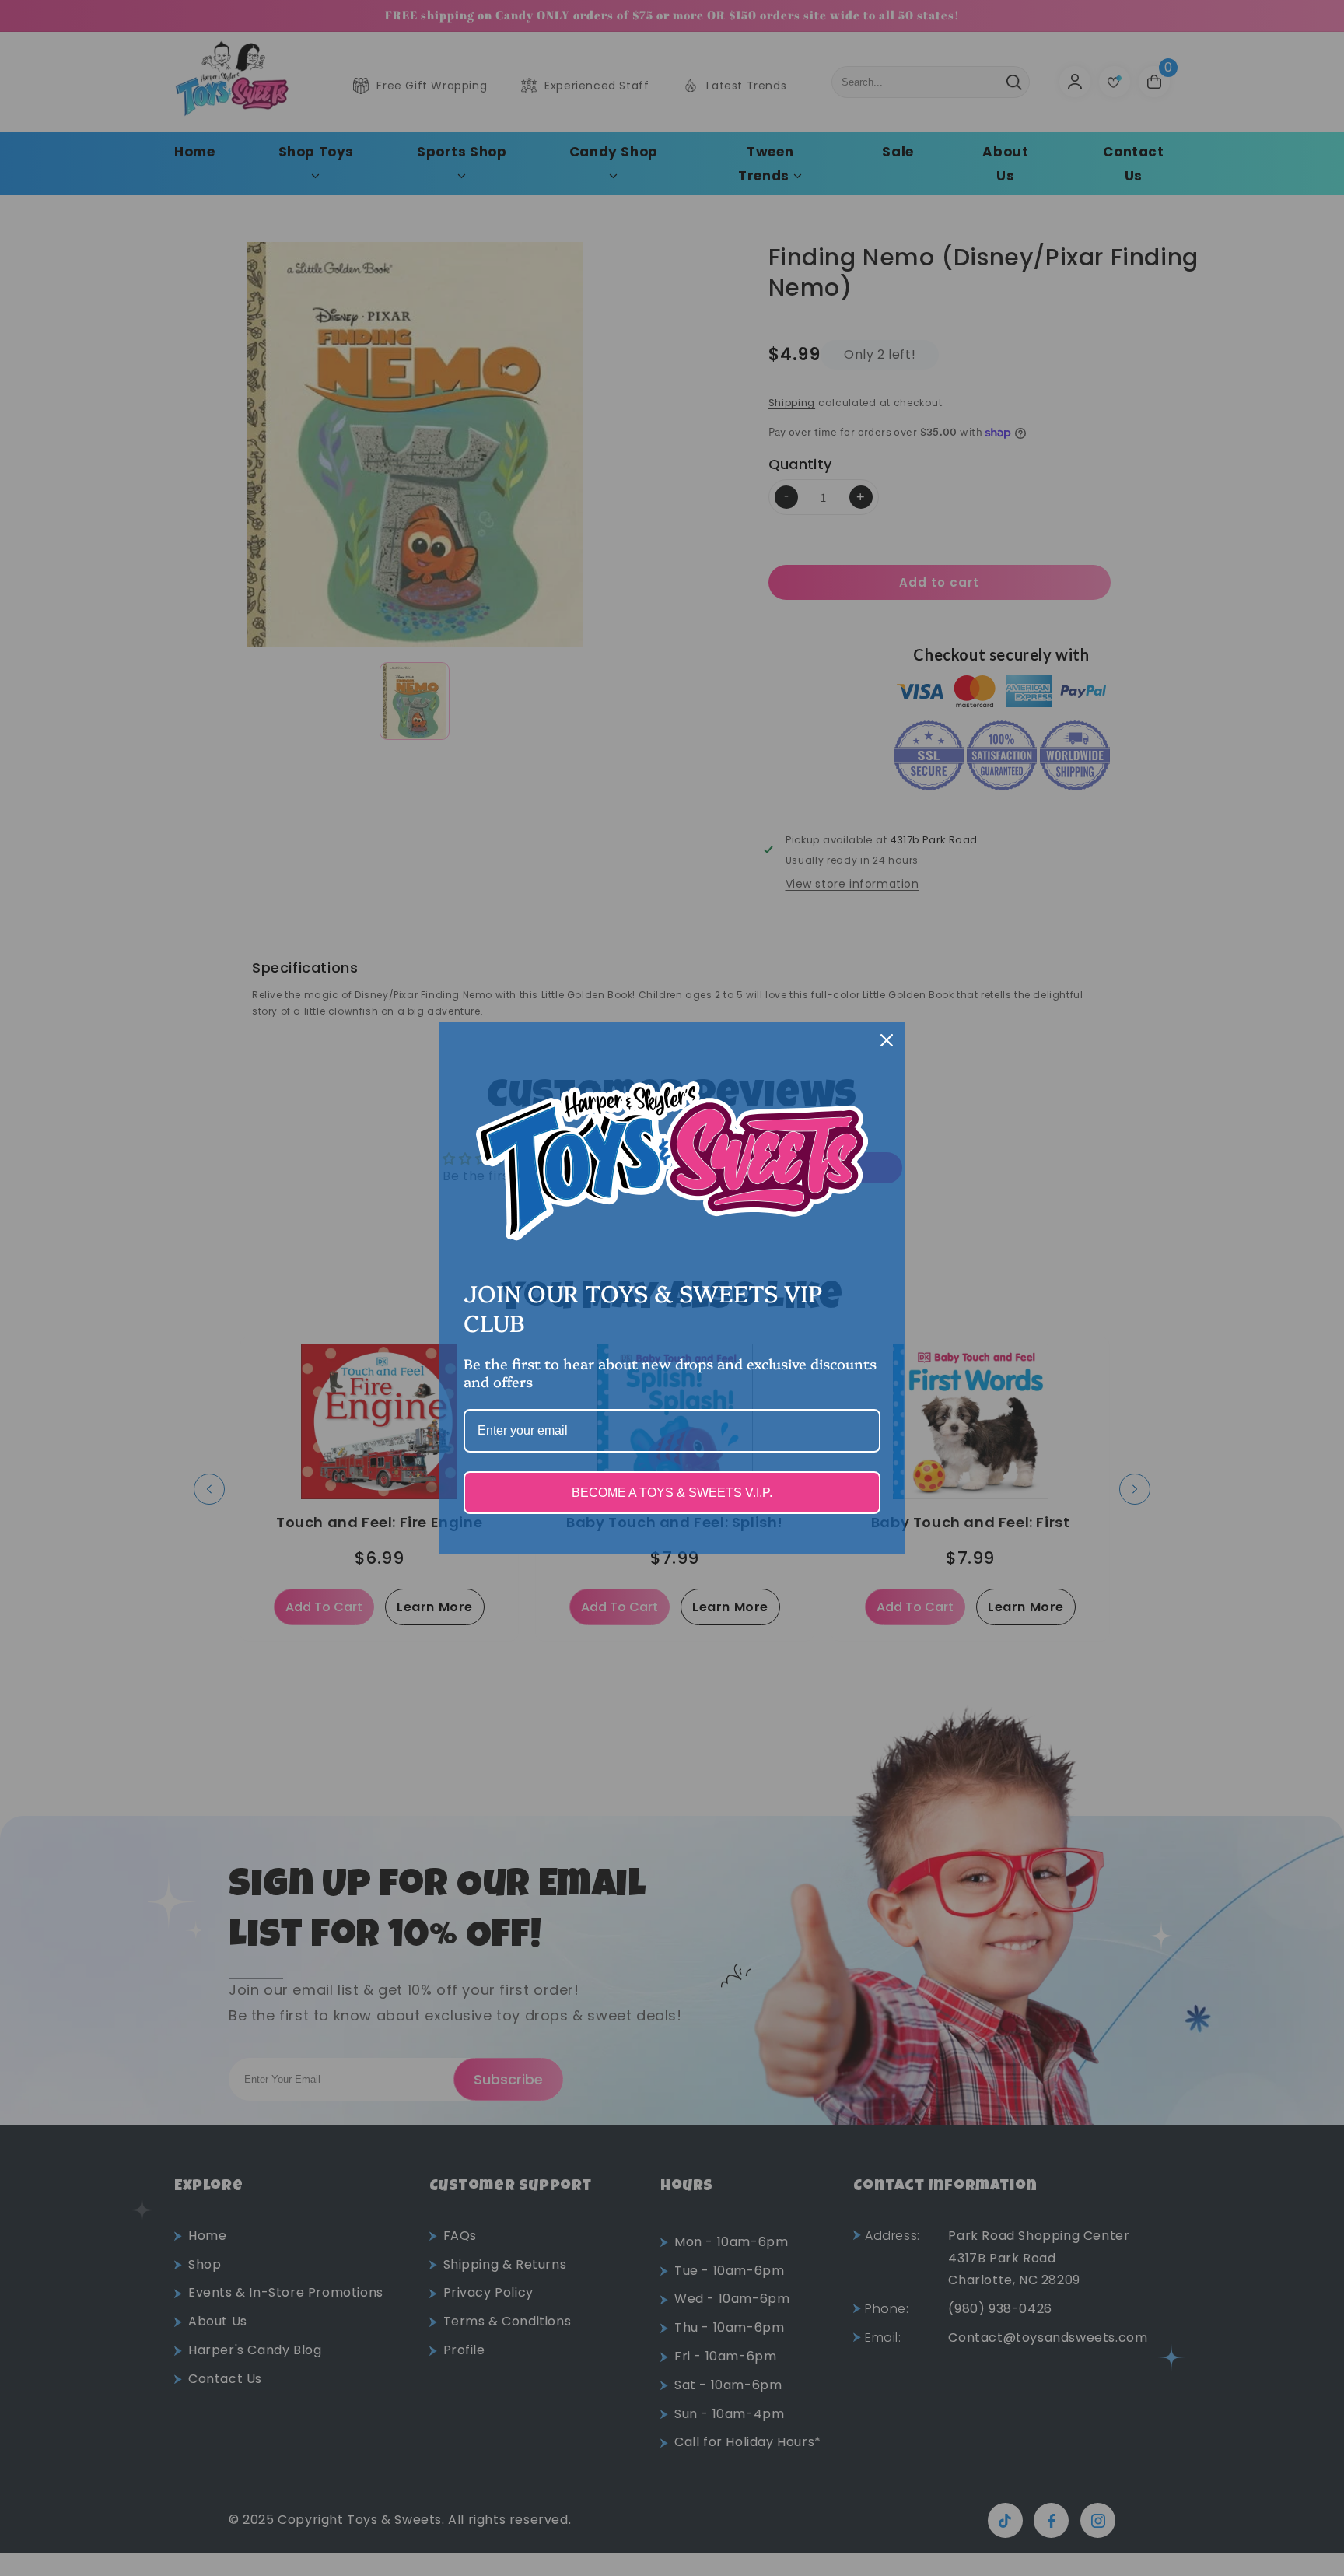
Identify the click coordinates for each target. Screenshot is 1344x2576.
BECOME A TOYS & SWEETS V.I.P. (672, 1493)
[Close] (887, 1040)
